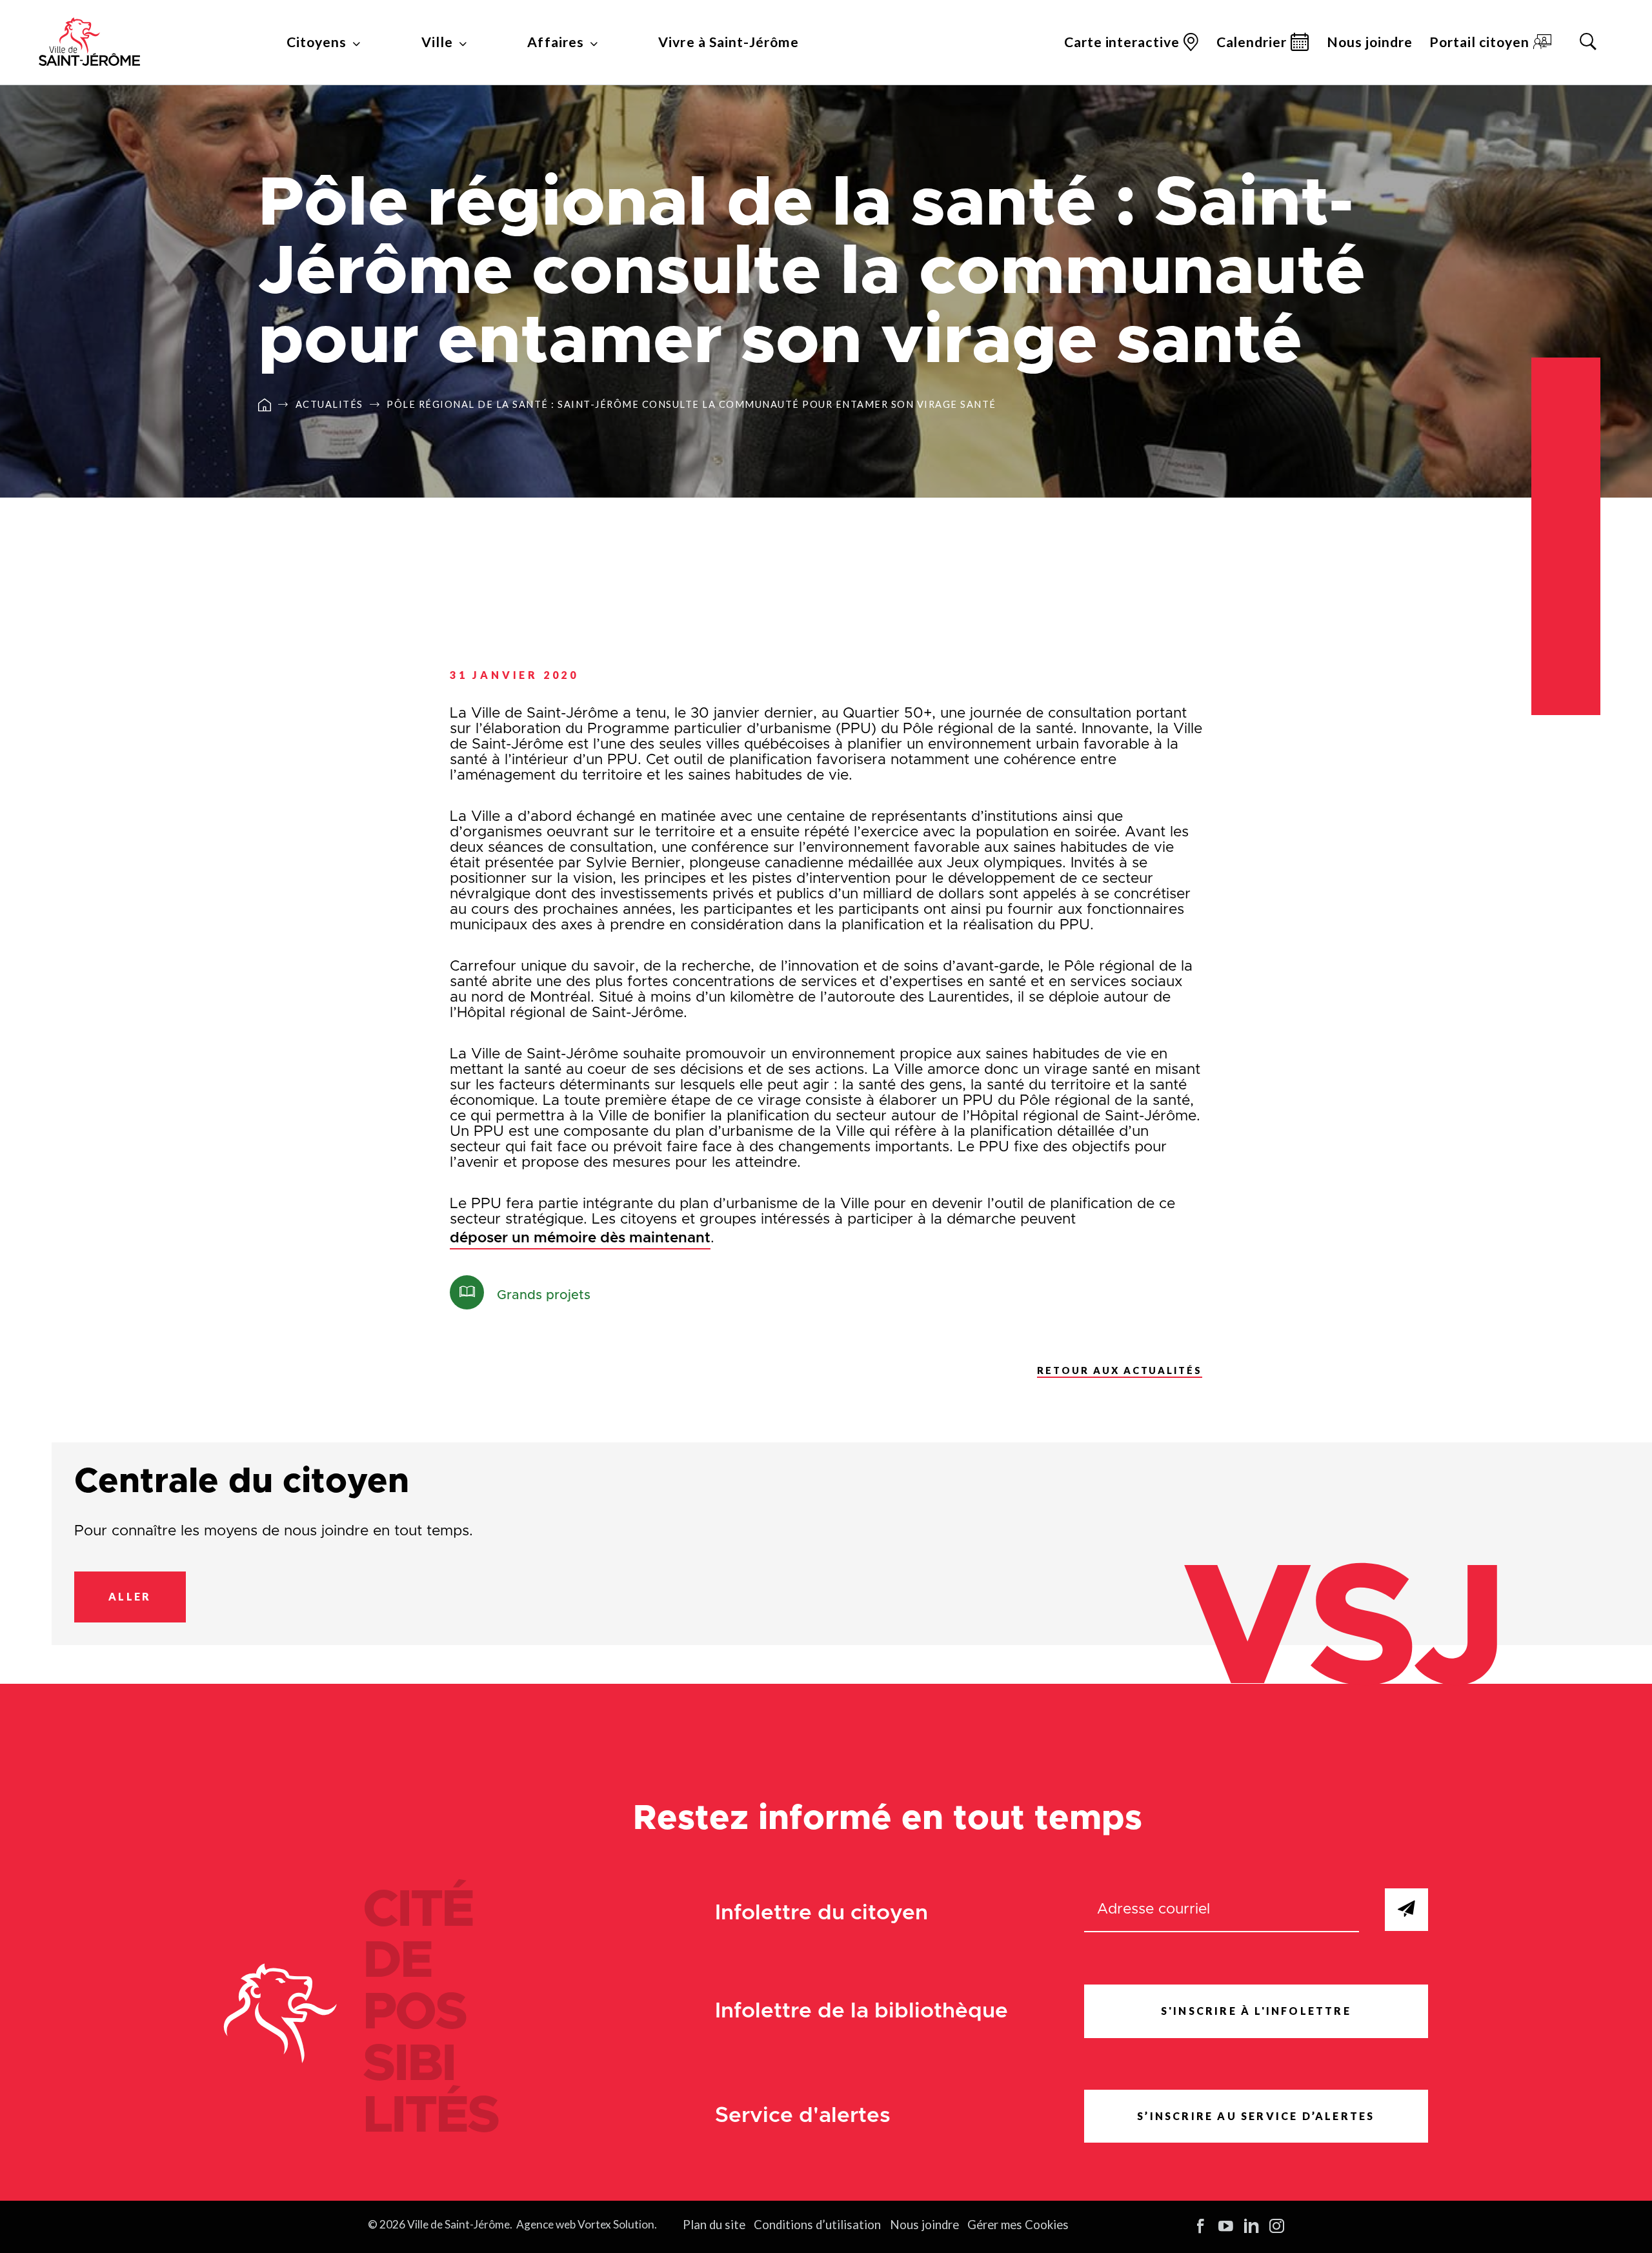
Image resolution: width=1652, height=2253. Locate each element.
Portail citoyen (1479, 42)
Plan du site (714, 2225)
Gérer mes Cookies (1018, 2225)
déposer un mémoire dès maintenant (580, 1238)
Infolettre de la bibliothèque (861, 2011)
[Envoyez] (1406, 1910)
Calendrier (1252, 42)
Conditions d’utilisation (817, 2225)
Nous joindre (1370, 42)
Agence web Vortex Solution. (587, 2224)
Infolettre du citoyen (821, 1913)
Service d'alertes (803, 2116)
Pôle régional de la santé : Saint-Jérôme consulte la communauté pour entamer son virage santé (691, 405)
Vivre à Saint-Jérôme (728, 42)
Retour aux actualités (1120, 1370)
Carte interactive (1122, 42)
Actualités (329, 405)
